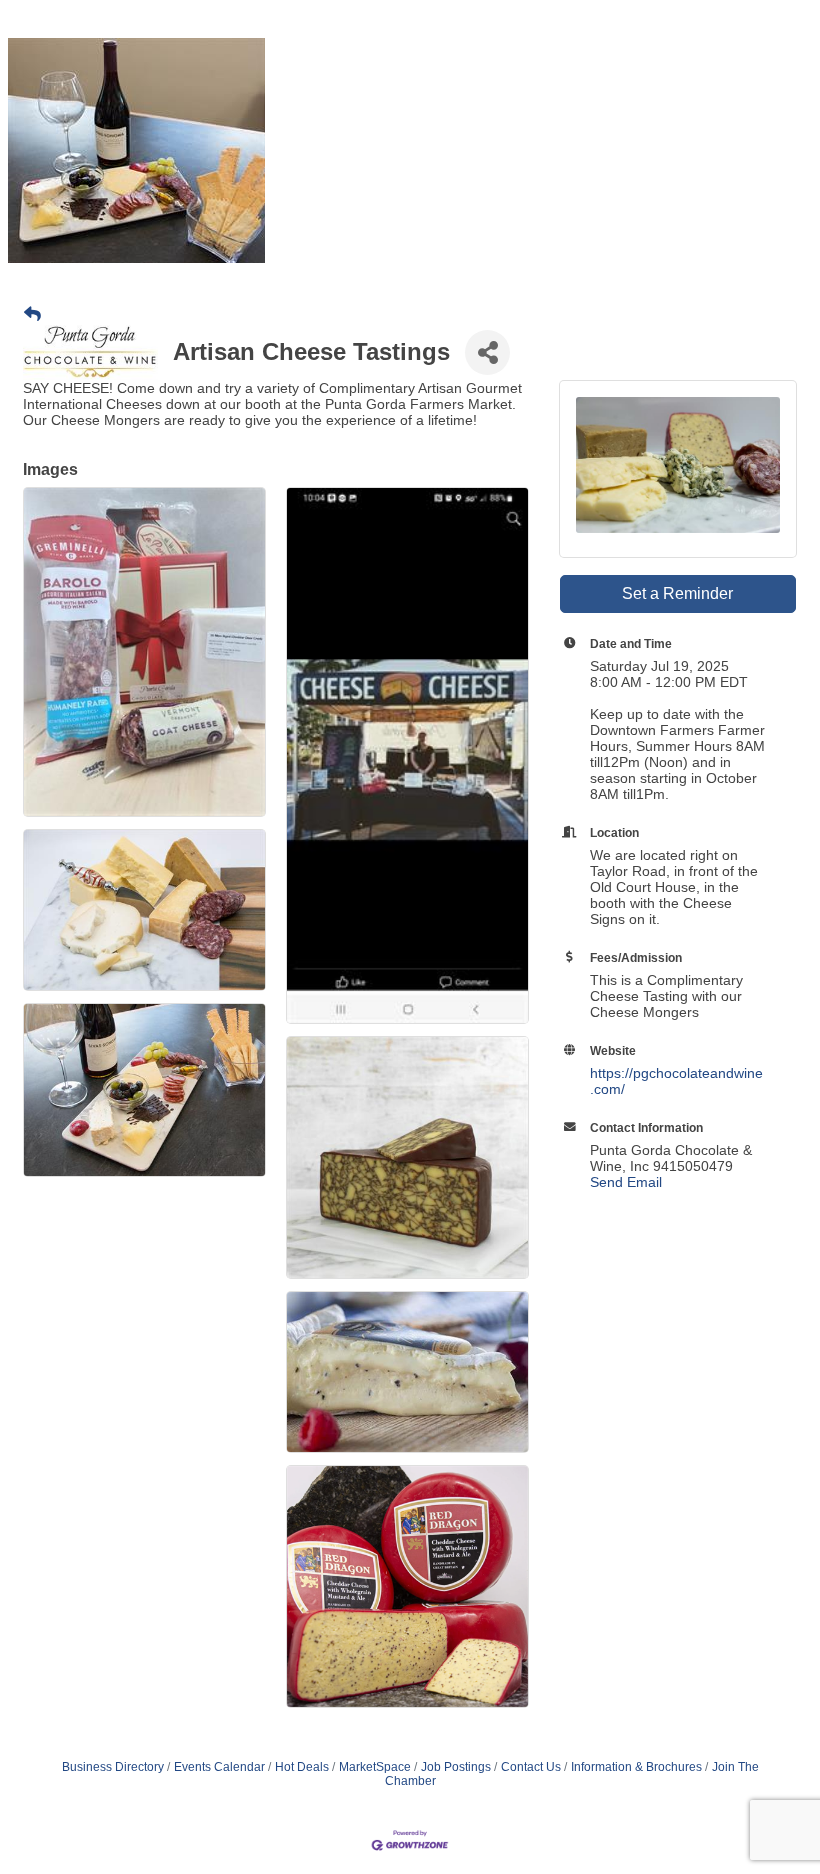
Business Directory (113, 1767)
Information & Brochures (636, 1767)
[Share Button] (487, 352)
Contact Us (531, 1767)
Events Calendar (219, 1767)
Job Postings (456, 1767)
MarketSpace (375, 1767)
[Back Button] (32, 315)
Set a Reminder (677, 593)
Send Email (626, 1182)
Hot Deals (302, 1767)
